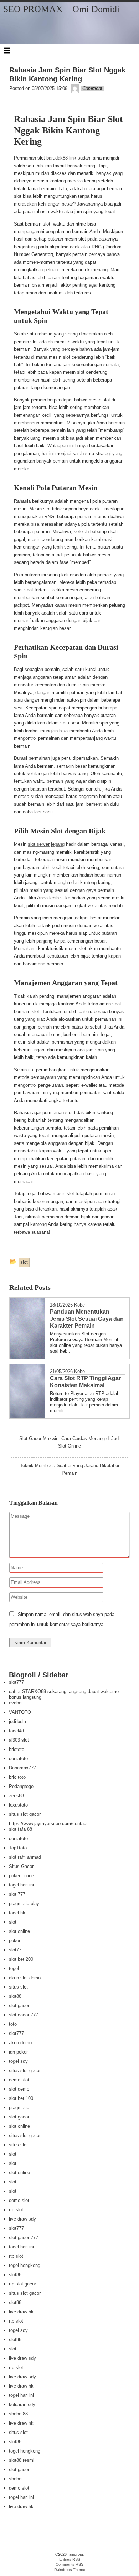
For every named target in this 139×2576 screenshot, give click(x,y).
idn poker (18, 2052)
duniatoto (18, 1759)
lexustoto (18, 1805)
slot (13, 1922)
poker (15, 1941)
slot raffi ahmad (25, 1857)
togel (14, 1968)
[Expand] (7, 50)
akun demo (20, 2043)
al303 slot (19, 1740)
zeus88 (16, 1796)
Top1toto (18, 1848)
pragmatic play (24, 1903)
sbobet (16, 2479)
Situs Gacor (21, 1866)
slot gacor (19, 2006)
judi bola (17, 1721)
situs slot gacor (25, 1814)
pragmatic (19, 2108)
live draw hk (21, 2312)
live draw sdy (22, 2219)
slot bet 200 (21, 1959)
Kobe (79, 1305)
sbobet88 (18, 2414)
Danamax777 (22, 1768)
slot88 (15, 1996)
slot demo (19, 2089)
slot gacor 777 (24, 2015)
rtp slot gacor (22, 2284)
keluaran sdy (22, 2405)
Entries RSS (70, 2559)
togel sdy (18, 2061)
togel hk (17, 1913)
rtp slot (16, 2210)
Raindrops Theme (70, 2570)
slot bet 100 (21, 2098)
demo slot (19, 2080)
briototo (17, 1749)
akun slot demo (25, 1978)
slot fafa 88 (20, 1829)
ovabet (16, 1703)
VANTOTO (20, 1712)
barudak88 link (61, 158)
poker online (21, 1876)
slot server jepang (46, 844)
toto (13, 2024)
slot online (19, 1931)
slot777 (16, 1682)
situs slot (18, 1987)
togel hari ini (21, 1885)
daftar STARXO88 (27, 1691)
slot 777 (17, 1894)
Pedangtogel (22, 1786)
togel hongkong (25, 2265)
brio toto (17, 1777)
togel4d (16, 1731)
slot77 (15, 1950)
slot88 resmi (22, 2460)
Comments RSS (69, 2564)
